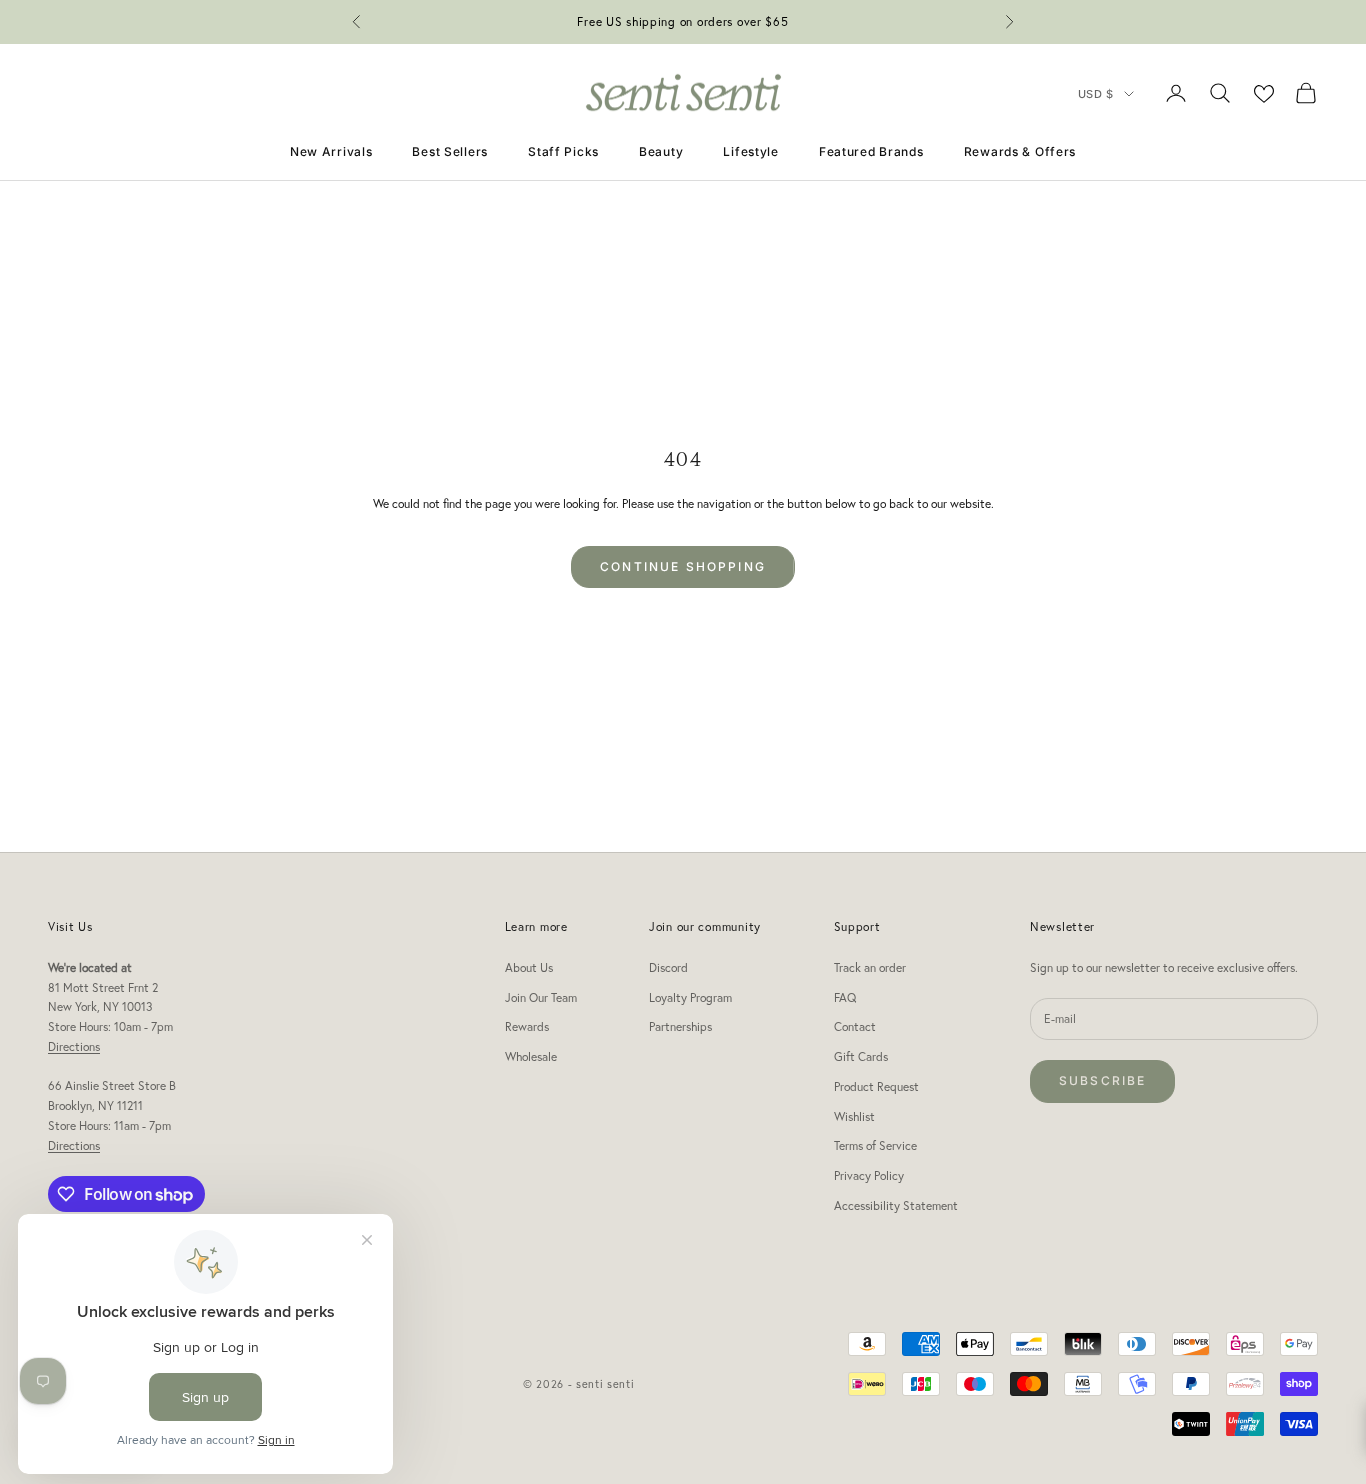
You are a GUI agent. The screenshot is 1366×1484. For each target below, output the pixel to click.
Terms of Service (875, 1145)
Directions (74, 1046)
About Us (529, 967)
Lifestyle (750, 151)
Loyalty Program (690, 997)
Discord (668, 967)
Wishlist (854, 1116)
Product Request (876, 1086)
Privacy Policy (869, 1175)
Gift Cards (861, 1056)
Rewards (527, 1026)
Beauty (661, 151)
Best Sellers (450, 151)
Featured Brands (871, 151)
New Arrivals (331, 151)
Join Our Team (541, 997)
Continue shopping (683, 566)
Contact (855, 1026)
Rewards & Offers (1020, 151)
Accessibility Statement (896, 1205)
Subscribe (1102, 1080)
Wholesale (531, 1056)
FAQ (845, 997)
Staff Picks (563, 151)
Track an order (870, 967)
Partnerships (680, 1026)
